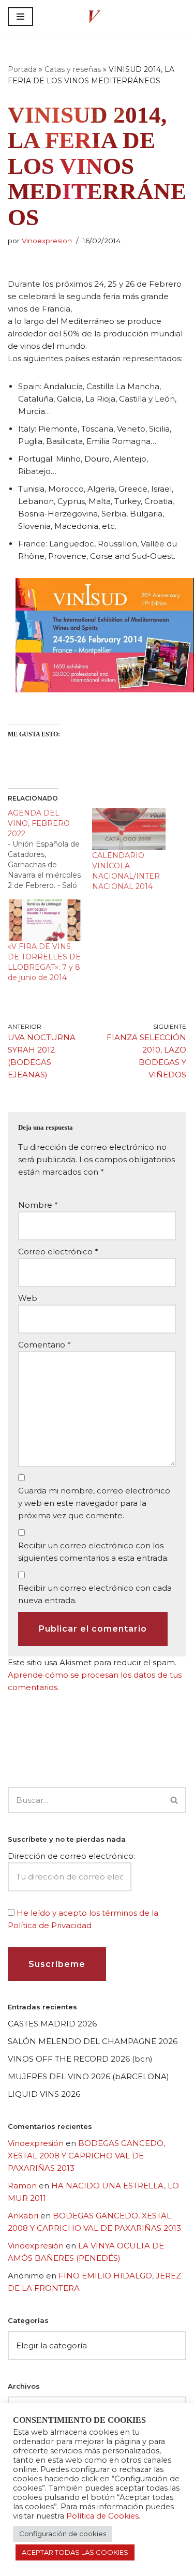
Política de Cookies (102, 2516)
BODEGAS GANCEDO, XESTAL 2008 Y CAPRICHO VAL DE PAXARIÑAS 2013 (86, 2156)
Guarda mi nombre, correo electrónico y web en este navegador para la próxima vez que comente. (94, 1503)
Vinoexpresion (47, 241)
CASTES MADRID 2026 (52, 2024)
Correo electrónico (58, 1252)
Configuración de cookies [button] (63, 2534)
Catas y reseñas (73, 69)
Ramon (22, 2186)
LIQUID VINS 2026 (44, 2094)
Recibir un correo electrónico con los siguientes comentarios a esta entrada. (93, 1552)
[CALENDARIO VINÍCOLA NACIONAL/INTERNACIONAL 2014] (129, 829)
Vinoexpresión (36, 2143)
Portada (22, 69)
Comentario (44, 1345)
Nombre (38, 1205)
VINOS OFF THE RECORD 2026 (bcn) (80, 2059)
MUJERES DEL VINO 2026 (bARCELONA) (88, 2076)
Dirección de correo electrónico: (71, 1856)
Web (28, 1298)
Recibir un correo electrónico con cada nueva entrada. (95, 1594)
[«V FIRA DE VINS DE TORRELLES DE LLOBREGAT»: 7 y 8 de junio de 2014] (45, 920)
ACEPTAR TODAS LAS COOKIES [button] (75, 2552)
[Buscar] (175, 1800)
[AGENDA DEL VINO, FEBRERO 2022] (50, 849)
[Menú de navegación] (20, 17)
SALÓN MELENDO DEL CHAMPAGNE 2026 (93, 2041)
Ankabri (23, 2216)
